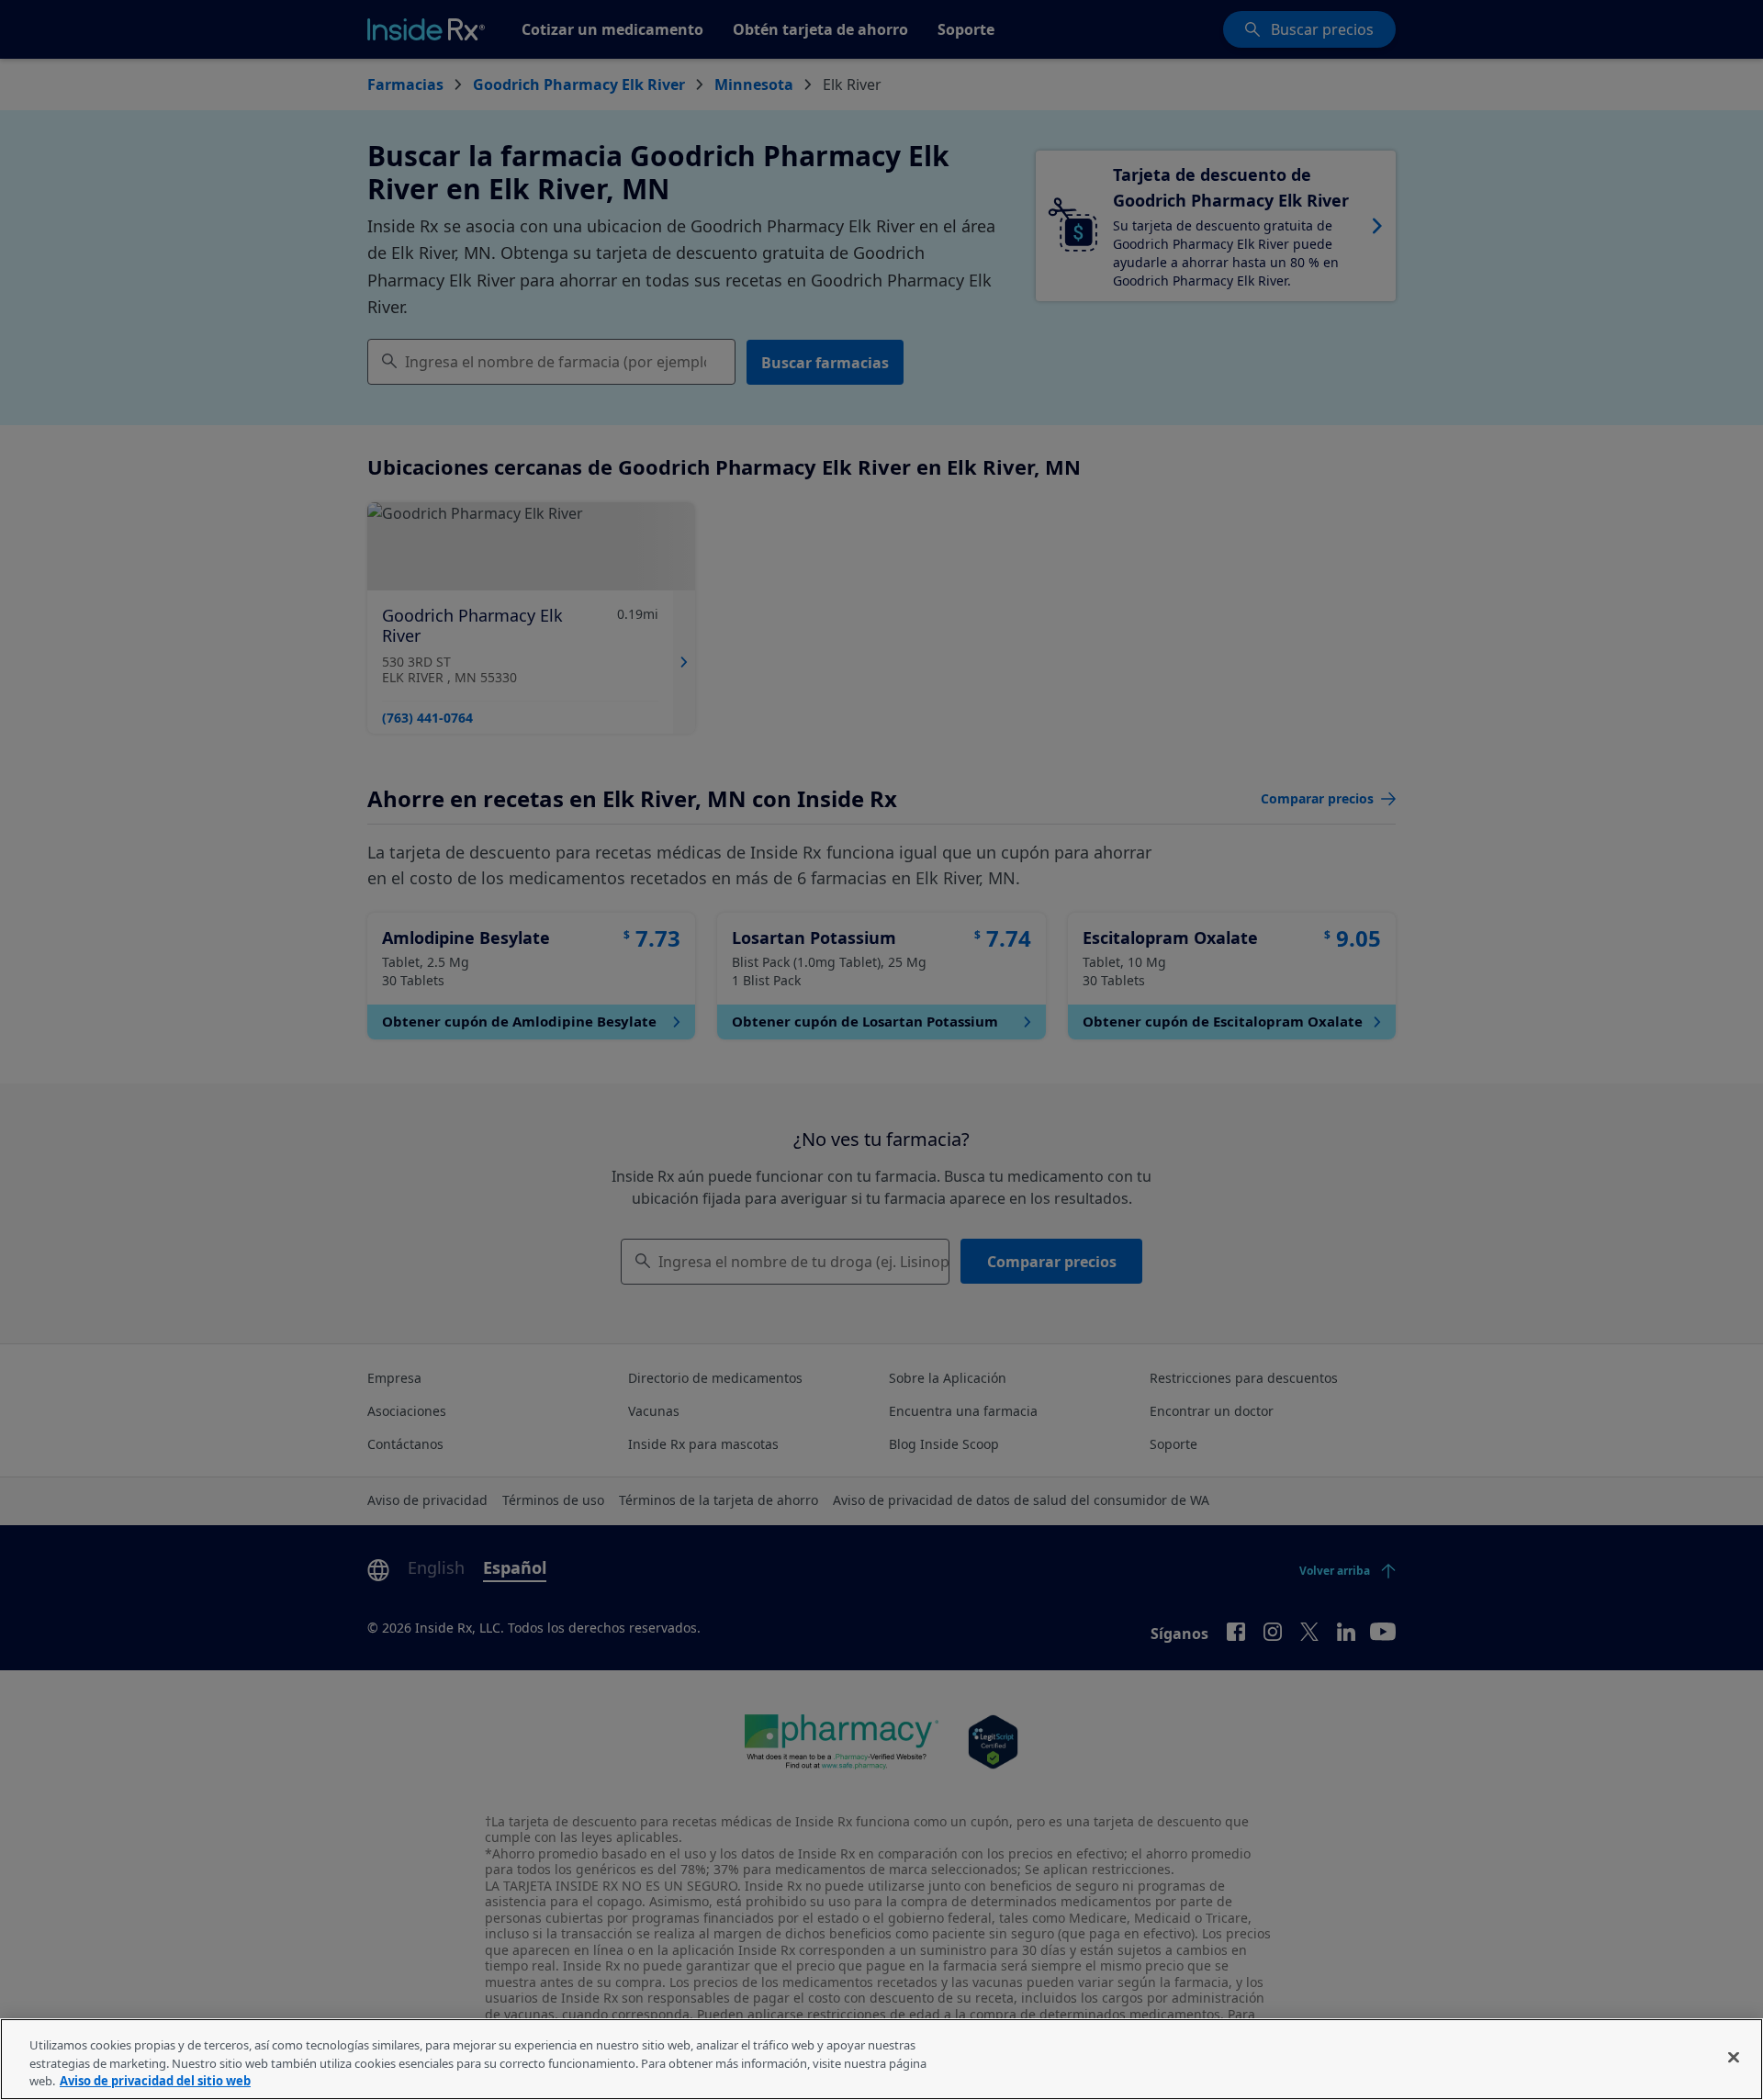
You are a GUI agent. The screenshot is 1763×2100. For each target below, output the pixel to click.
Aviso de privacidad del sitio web (155, 2081)
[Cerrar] (1734, 2057)
